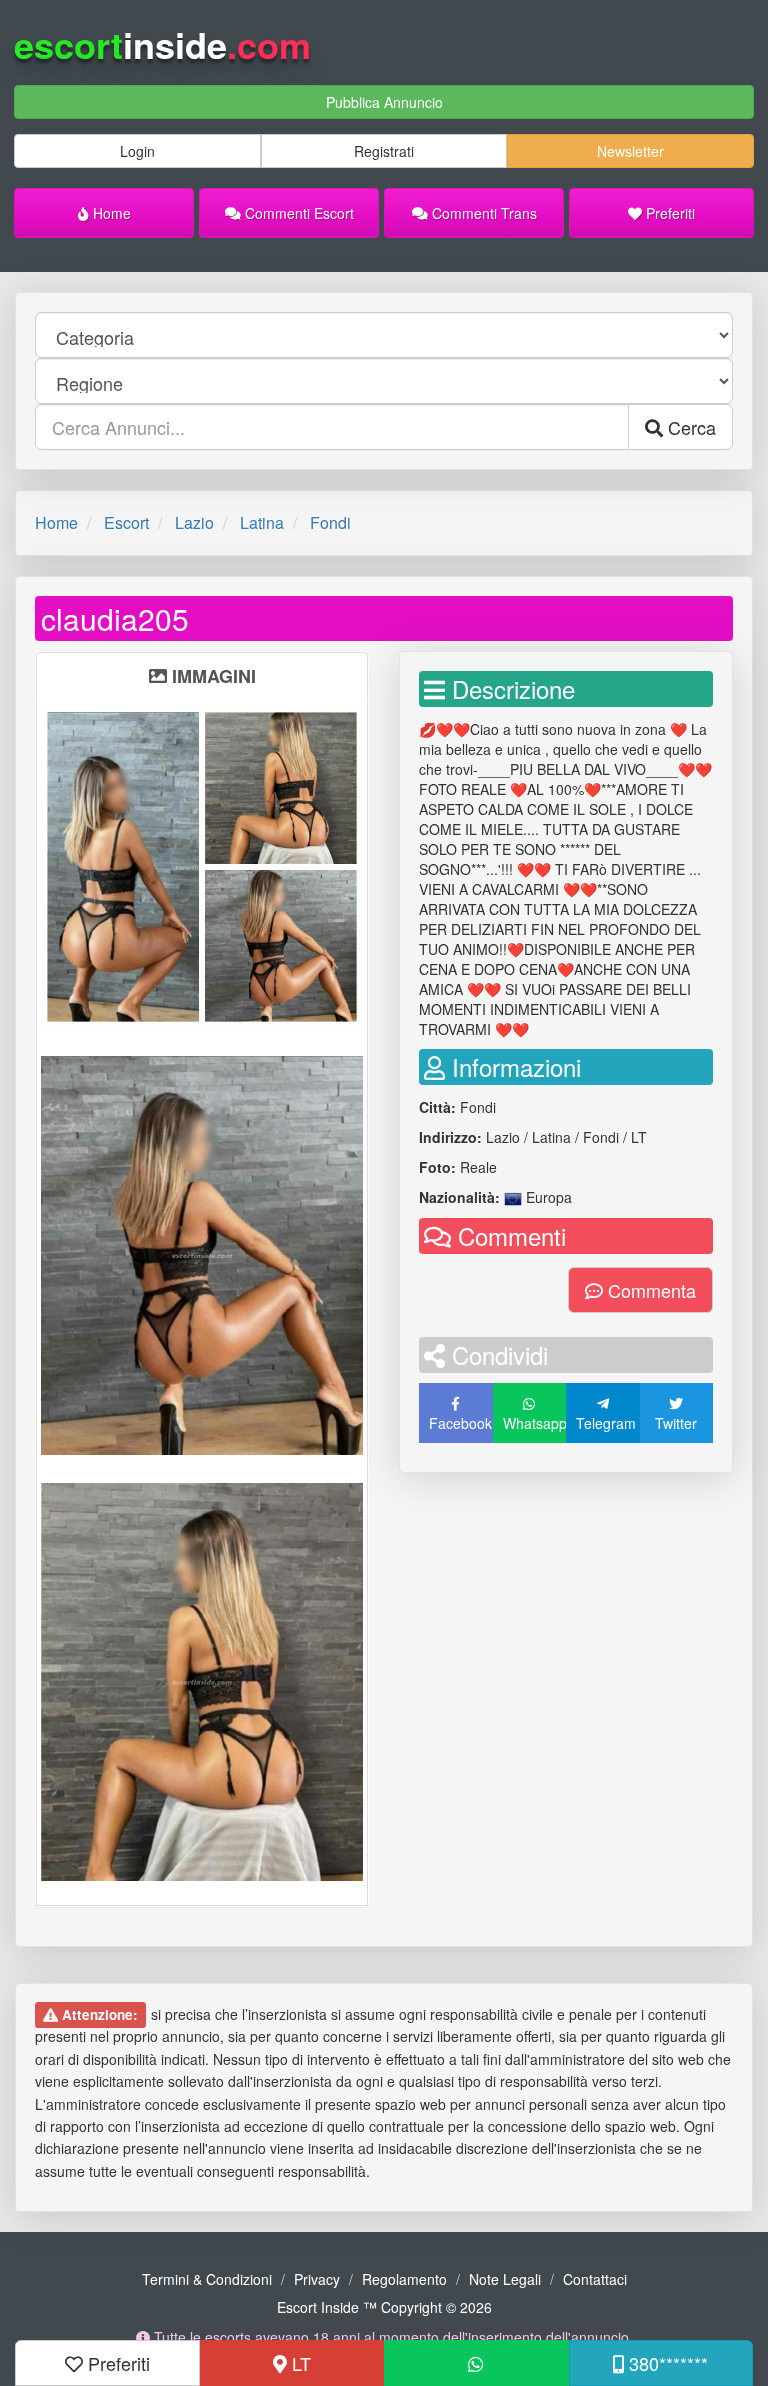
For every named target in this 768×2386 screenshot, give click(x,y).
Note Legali (505, 2279)
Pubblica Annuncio (384, 102)
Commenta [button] (649, 1290)
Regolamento (404, 2279)
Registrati (384, 151)
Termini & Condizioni (207, 2279)
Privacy (317, 2279)
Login (137, 151)
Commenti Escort (297, 213)
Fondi (330, 522)
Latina (262, 522)
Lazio (194, 522)
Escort (126, 522)
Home (110, 213)
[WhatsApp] (476, 2363)
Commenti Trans (482, 213)
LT (299, 2363)
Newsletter (630, 151)
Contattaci (595, 2279)
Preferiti (668, 213)
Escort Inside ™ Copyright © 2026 (384, 2307)
